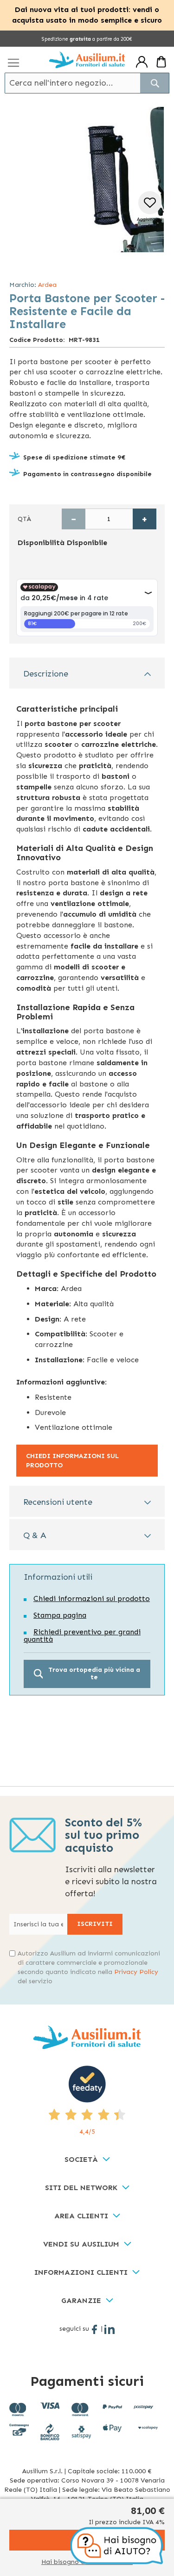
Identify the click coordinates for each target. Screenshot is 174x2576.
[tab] (87, 673)
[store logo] (87, 60)
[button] (150, 210)
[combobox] (87, 83)
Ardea (47, 285)
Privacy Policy (136, 1972)
